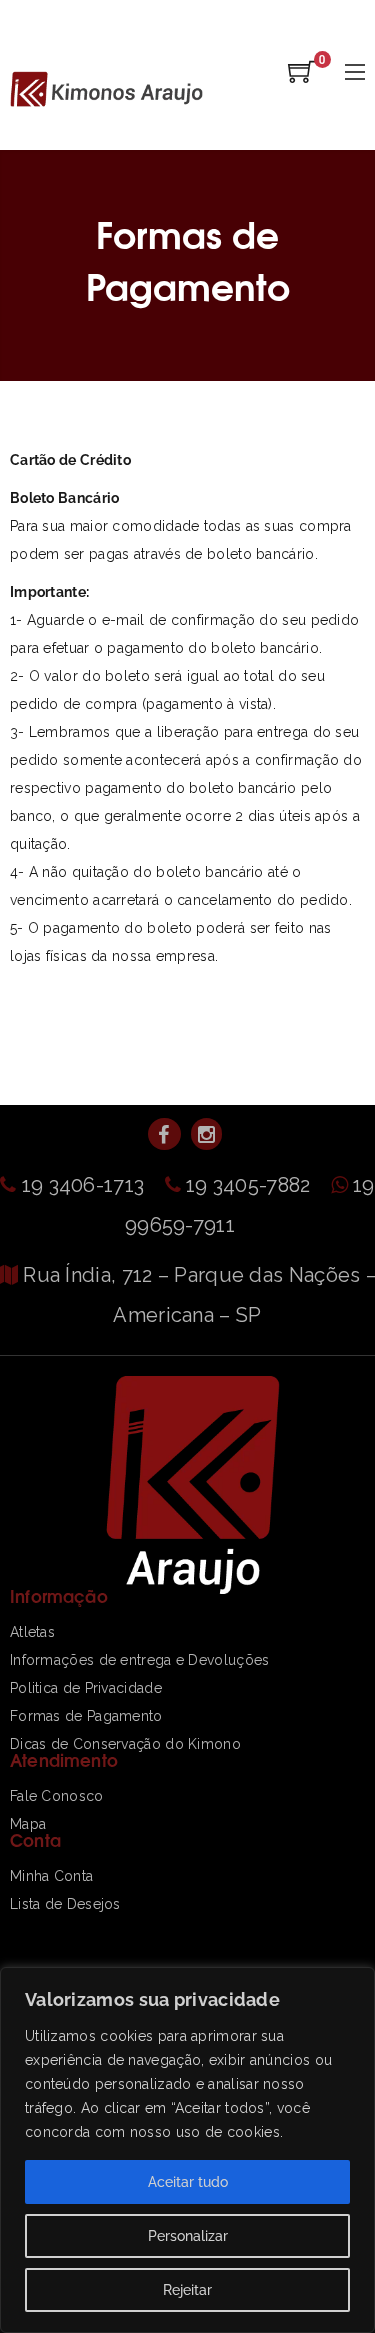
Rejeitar (187, 2290)
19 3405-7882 (251, 1185)
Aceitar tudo (188, 2182)
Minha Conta (51, 1876)
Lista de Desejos (65, 1904)
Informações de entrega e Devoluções (140, 1660)
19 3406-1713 (85, 1185)
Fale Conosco (57, 1796)
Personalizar (188, 2236)
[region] (187, 2150)
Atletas (32, 1632)
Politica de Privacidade (86, 1688)
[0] (301, 78)
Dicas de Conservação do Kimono (125, 1744)
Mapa (28, 1824)
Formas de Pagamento (86, 1716)
